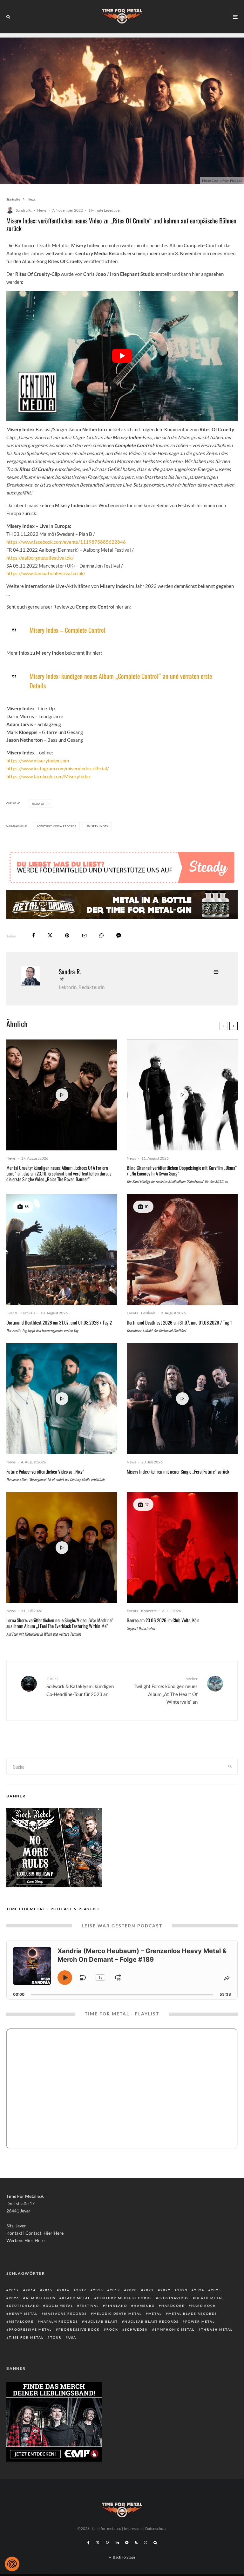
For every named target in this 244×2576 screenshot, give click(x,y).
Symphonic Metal (175, 2329)
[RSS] (136, 2543)
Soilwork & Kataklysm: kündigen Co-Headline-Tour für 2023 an (80, 1687)
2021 (149, 2290)
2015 (48, 2290)
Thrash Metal (217, 2329)
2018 (98, 2290)
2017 (81, 2290)
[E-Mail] (84, 935)
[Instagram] (108, 2543)
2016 (64, 2290)
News (42, 210)
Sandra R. (24, 210)
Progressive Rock (79, 2329)
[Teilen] (34, 935)
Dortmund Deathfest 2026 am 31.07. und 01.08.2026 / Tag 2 (59, 1322)
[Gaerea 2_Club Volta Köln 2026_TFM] (182, 1547)
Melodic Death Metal (118, 2314)
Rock (112, 2329)
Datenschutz (156, 2528)
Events (12, 1313)
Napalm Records (59, 2321)
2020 (132, 2290)
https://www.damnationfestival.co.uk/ (46, 573)
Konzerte (149, 1611)
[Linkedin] (117, 2543)
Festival (89, 2306)
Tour (56, 2337)
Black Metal (76, 2298)
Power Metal (200, 2321)
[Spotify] (127, 2543)
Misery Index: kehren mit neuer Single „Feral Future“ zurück (178, 1471)
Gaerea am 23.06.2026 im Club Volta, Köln (163, 1620)
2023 (182, 2290)
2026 (14, 2298)
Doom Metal (59, 2306)
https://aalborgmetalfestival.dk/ (40, 558)
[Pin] (67, 935)
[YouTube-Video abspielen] (122, 356)
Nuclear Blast (101, 2321)
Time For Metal (26, 2337)
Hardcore (173, 2306)
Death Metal (210, 2298)
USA (72, 2337)
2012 (14, 2290)
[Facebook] (88, 2543)
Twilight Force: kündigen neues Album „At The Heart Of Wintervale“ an (166, 1690)
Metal (155, 2314)
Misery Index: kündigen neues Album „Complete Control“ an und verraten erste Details (121, 681)
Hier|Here (54, 2233)
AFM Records (41, 2298)
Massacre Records (65, 2314)
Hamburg (144, 2306)
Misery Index (98, 826)
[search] (230, 1767)
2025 (216, 2290)
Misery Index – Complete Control (68, 630)
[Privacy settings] (12, 2564)
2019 (115, 2290)
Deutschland (24, 2306)
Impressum (133, 2528)
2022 (166, 2290)
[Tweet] (50, 935)
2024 (199, 2290)
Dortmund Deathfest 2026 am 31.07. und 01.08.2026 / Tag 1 (179, 1322)
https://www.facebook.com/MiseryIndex (49, 776)
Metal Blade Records (193, 2314)
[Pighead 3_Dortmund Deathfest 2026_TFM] (182, 1250)
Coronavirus (174, 2298)
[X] (98, 2543)
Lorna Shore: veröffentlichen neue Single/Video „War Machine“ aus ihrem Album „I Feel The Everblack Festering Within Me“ (60, 1623)
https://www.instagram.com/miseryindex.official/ (58, 768)
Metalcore (21, 2321)
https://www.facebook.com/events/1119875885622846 (66, 542)
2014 (31, 2290)
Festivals (28, 1313)
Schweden (136, 2329)
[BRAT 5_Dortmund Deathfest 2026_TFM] (62, 1250)
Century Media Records (57, 826)
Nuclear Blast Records (152, 2321)
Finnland (116, 2306)
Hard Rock (204, 2306)
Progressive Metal (30, 2329)
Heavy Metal (23, 2314)
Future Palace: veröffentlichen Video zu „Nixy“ (45, 1471)
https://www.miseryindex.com (38, 760)
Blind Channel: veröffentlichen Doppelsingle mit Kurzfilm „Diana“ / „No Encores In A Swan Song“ (182, 1170)
